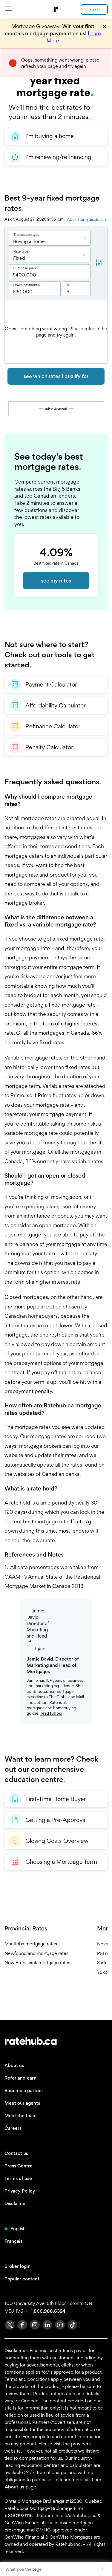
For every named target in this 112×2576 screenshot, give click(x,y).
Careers (13, 2128)
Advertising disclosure (87, 219)
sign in (94, 9)
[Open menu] (8, 9)
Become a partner (24, 2090)
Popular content (22, 2279)
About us (14, 2065)
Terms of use (18, 2178)
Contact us (16, 2153)
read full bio (51, 1713)
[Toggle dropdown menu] (86, 238)
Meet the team (21, 2116)
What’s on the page (23, 2569)
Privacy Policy (20, 2191)
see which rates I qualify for (56, 376)
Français (13, 2241)
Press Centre (19, 2166)
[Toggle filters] (99, 263)
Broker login (17, 2266)
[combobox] (50, 238)
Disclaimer (16, 2203)
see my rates (56, 581)
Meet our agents (22, 2103)
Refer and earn (20, 2078)
